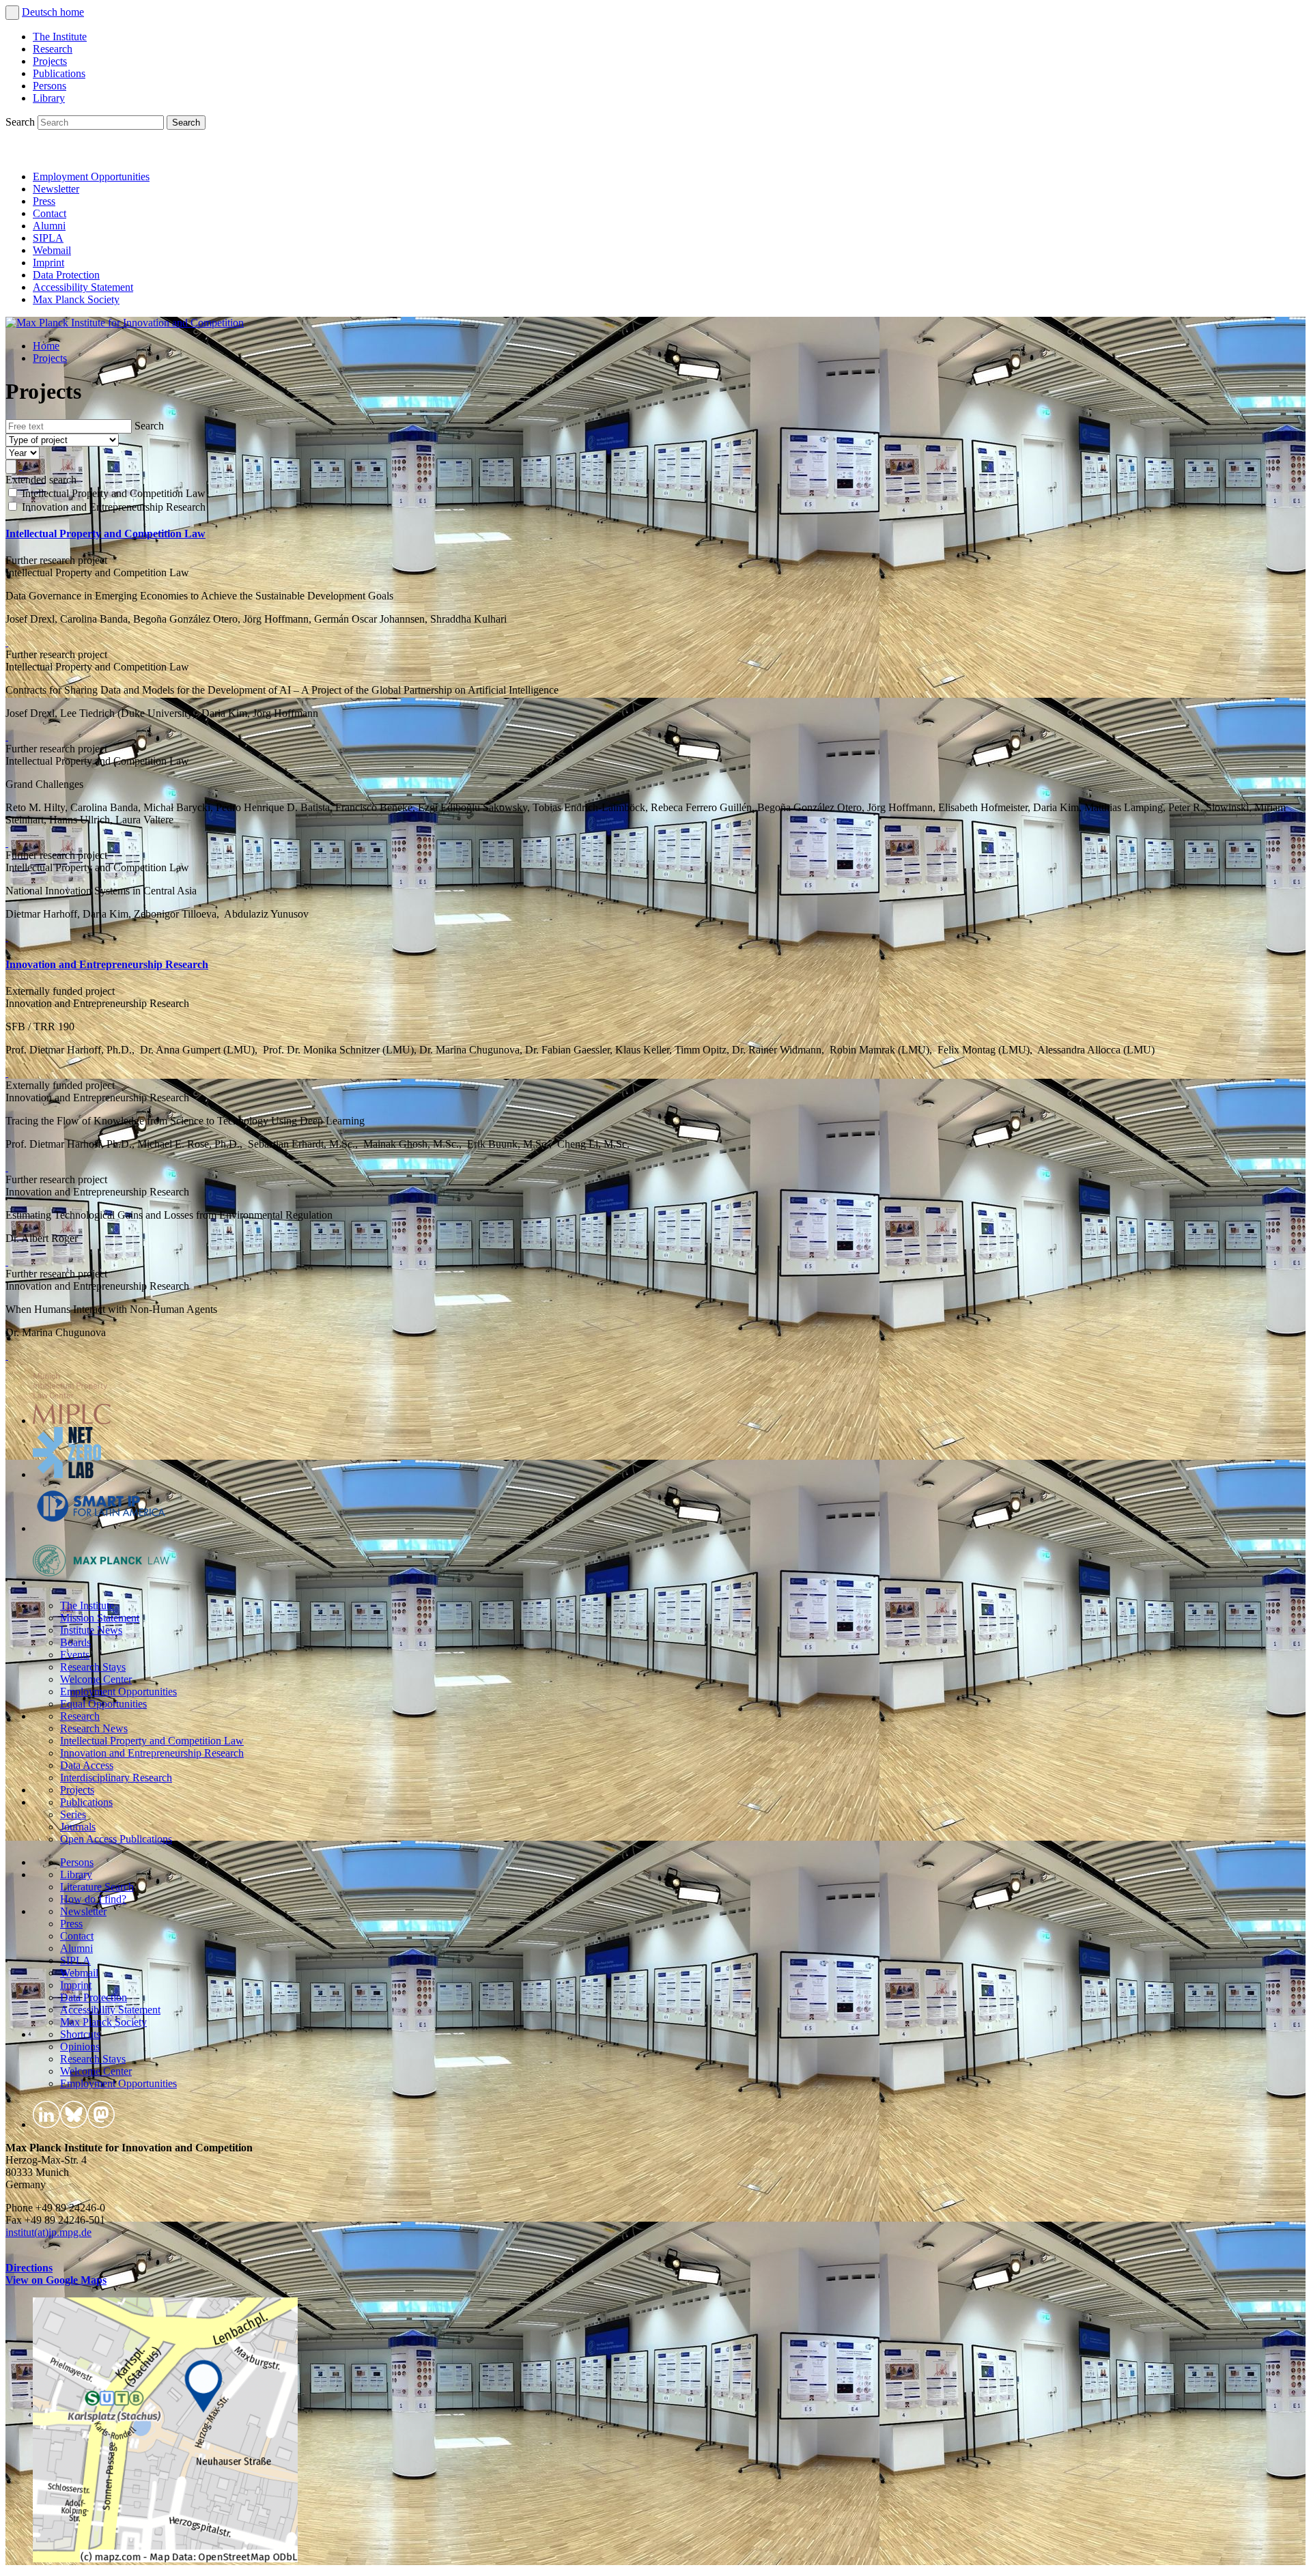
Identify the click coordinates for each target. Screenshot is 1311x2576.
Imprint (48, 263)
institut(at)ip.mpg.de (48, 2232)
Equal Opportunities (103, 1704)
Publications (59, 73)
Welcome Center (96, 1679)
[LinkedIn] (19, 153)
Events (75, 1655)
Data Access (87, 1765)
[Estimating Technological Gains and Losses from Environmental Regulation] (7, 1261)
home (72, 12)
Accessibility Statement (83, 287)
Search (22, 122)
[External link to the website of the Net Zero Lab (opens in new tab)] (67, 1474)
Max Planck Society (76, 299)
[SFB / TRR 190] (7, 1073)
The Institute (60, 37)
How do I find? (93, 1899)
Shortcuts (80, 2034)
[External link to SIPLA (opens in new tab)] (101, 1528)
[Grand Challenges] (7, 843)
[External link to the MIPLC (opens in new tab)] (72, 1420)
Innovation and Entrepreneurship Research (107, 964)
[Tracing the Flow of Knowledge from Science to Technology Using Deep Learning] (7, 1167)
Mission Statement (100, 1618)
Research (53, 49)
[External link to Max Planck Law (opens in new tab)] (101, 1582)
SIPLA (48, 238)
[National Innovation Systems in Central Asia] (7, 937)
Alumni (49, 226)
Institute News (91, 1630)
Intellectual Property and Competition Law (105, 534)
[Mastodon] (79, 153)
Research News (94, 1728)
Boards (75, 1642)
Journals (78, 1827)
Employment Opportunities (91, 176)
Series (73, 1814)
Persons (50, 86)
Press (44, 201)
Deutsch (41, 12)
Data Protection (66, 275)
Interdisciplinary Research (116, 1778)
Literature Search (97, 1887)
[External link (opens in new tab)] (165, 2559)
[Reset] (20, 466)
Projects (50, 61)
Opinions (80, 2047)
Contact (50, 213)
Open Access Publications (116, 1839)
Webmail (52, 250)
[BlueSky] (49, 153)
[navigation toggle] (12, 13)
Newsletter (56, 189)
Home (46, 346)
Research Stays (93, 1667)
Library (49, 98)
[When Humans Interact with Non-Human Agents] (7, 1356)
